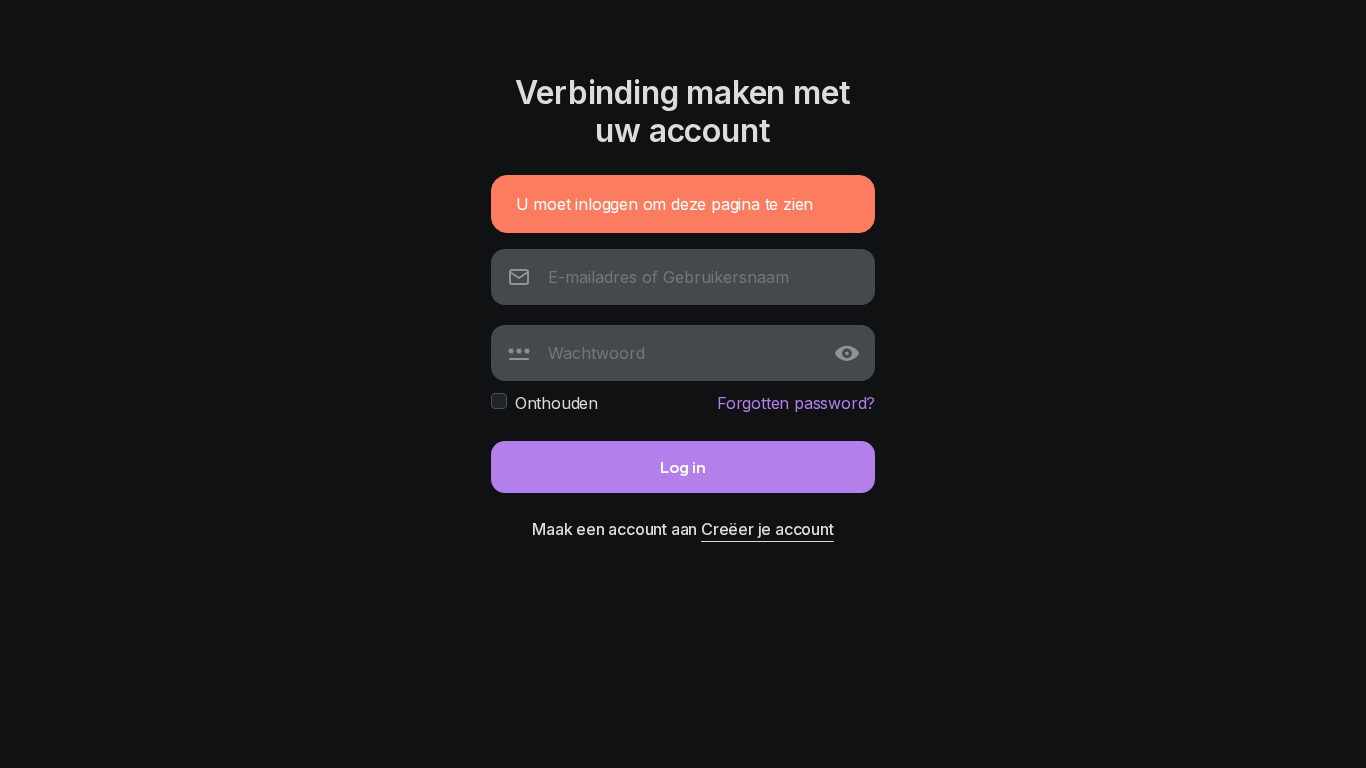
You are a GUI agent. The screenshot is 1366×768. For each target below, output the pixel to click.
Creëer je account (767, 529)
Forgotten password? (796, 403)
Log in (683, 466)
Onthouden (556, 403)
